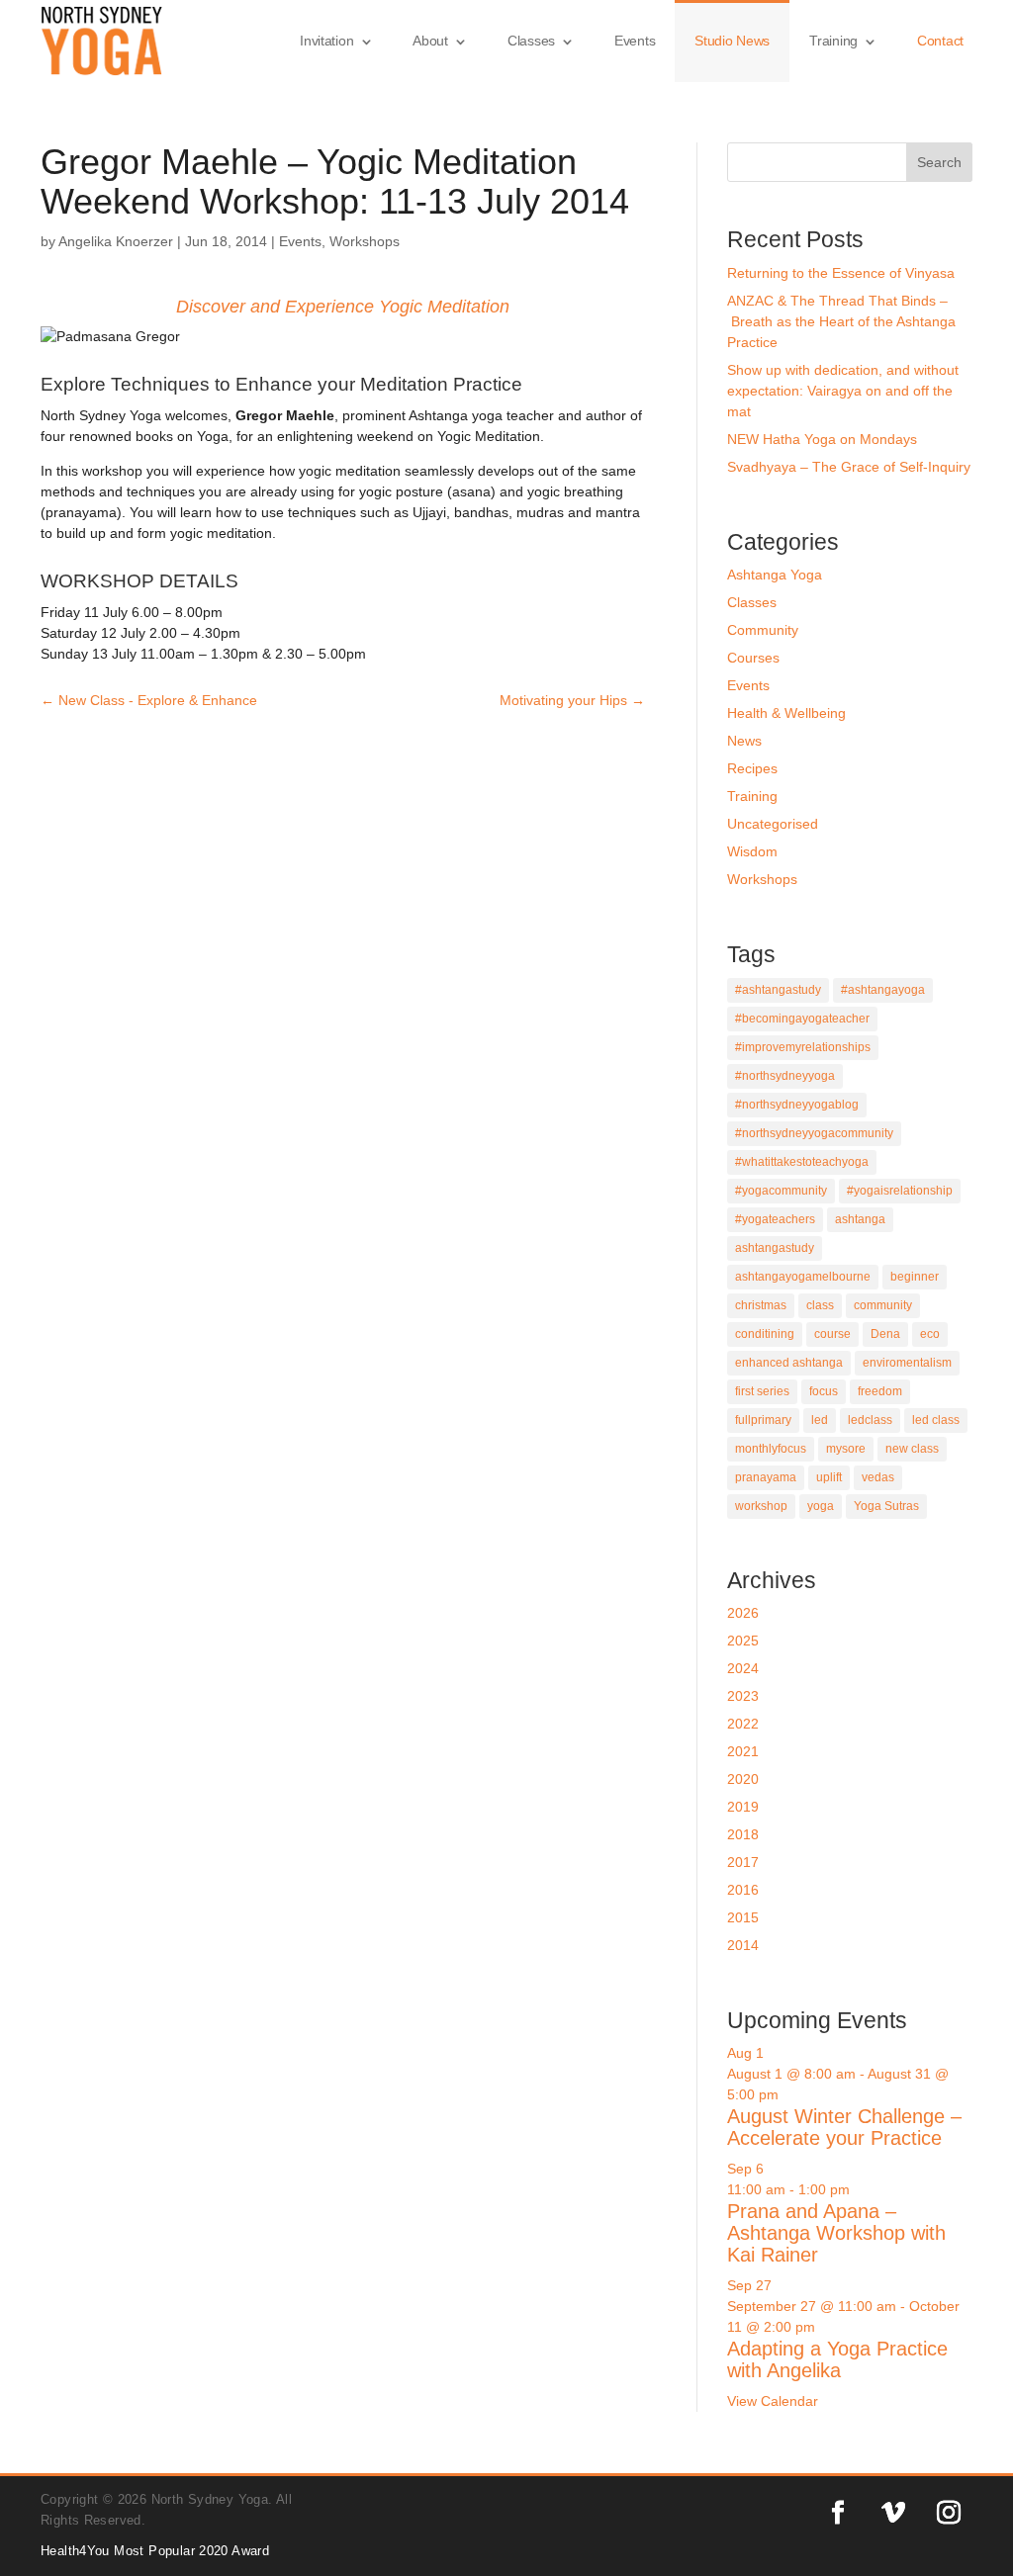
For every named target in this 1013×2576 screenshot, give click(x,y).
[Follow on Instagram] (949, 2513)
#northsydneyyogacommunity (814, 1133)
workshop (761, 1506)
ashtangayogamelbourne (803, 1277)
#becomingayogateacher (802, 1019)
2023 (743, 1696)
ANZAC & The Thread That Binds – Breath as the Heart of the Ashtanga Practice (841, 321)
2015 (743, 1917)
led (820, 1420)
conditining (765, 1334)
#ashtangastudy (778, 990)
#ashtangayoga (883, 990)
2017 (743, 1862)
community (883, 1305)
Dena (885, 1334)
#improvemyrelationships (803, 1047)
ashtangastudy (775, 1248)
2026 (743, 1613)
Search (939, 162)
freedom (880, 1391)
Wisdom (752, 851)
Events (635, 41)
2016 (743, 1890)
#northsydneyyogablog (797, 1105)
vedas (878, 1477)
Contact (940, 41)
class (820, 1305)
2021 (743, 1751)
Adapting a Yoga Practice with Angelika (837, 2359)
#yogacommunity (781, 1191)
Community (763, 630)
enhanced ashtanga (789, 1363)
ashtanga (860, 1219)
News (744, 741)
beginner (915, 1277)
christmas (761, 1305)
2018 (743, 1834)
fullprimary (763, 1420)
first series (762, 1391)
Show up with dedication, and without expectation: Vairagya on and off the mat (843, 391)
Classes (531, 41)
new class (912, 1449)
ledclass (870, 1420)
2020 (743, 1779)
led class (936, 1420)
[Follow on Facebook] (838, 2513)
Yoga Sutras (886, 1506)
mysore (846, 1449)
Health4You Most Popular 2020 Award (155, 2551)
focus (824, 1391)
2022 (743, 1724)
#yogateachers (775, 1219)
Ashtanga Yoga (775, 575)
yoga (821, 1506)
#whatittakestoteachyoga (802, 1162)
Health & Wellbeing (786, 713)
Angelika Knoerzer (116, 241)
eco (930, 1334)
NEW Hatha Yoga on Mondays (822, 439)
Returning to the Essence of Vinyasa (841, 273)
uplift (829, 1477)
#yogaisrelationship (900, 1191)
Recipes (752, 768)
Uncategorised (773, 824)
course (832, 1334)
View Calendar (773, 2401)
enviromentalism (907, 1363)
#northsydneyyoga (785, 1076)
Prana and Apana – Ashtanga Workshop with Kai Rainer (836, 2233)
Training (833, 41)
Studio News (732, 41)
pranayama (766, 1477)
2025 (743, 1641)
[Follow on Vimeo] (893, 2513)
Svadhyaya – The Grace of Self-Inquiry (849, 467)
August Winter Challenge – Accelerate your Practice (844, 2127)
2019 (743, 1807)
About (430, 41)
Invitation (326, 41)
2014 (743, 1945)
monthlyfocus (771, 1449)
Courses (753, 658)
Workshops (365, 241)
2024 (743, 1668)
